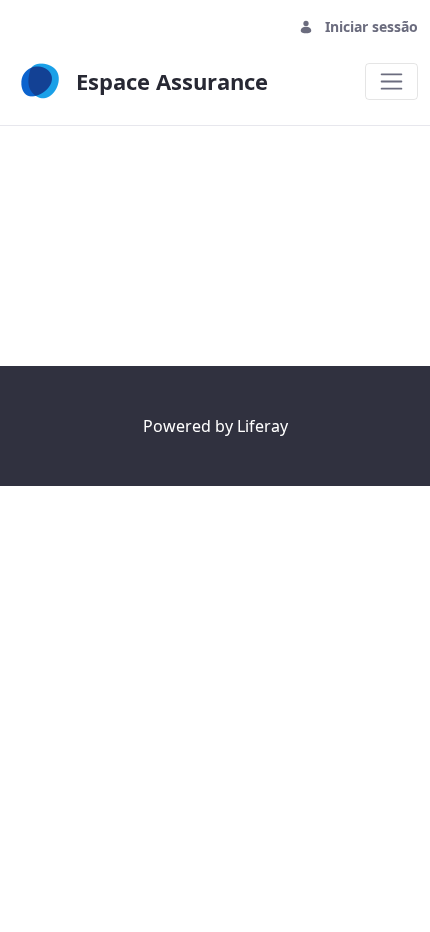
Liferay (262, 426)
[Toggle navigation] (391, 81)
